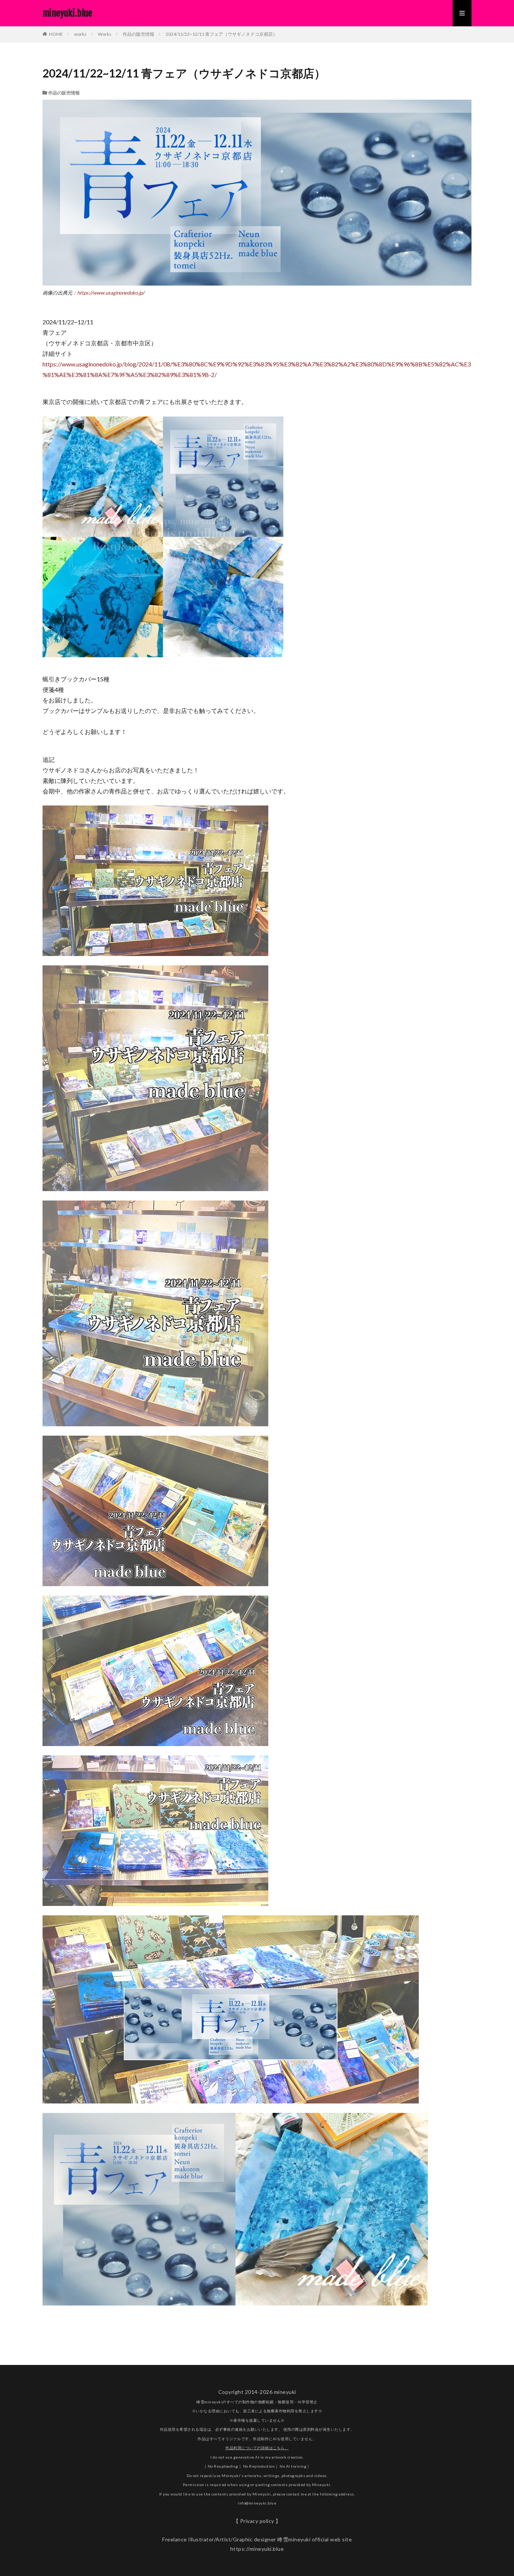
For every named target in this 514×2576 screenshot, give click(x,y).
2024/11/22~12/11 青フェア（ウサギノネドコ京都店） (221, 34)
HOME (56, 34)
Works (105, 34)
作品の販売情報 (138, 34)
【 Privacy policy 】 (257, 2521)
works (80, 34)
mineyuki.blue (67, 13)
